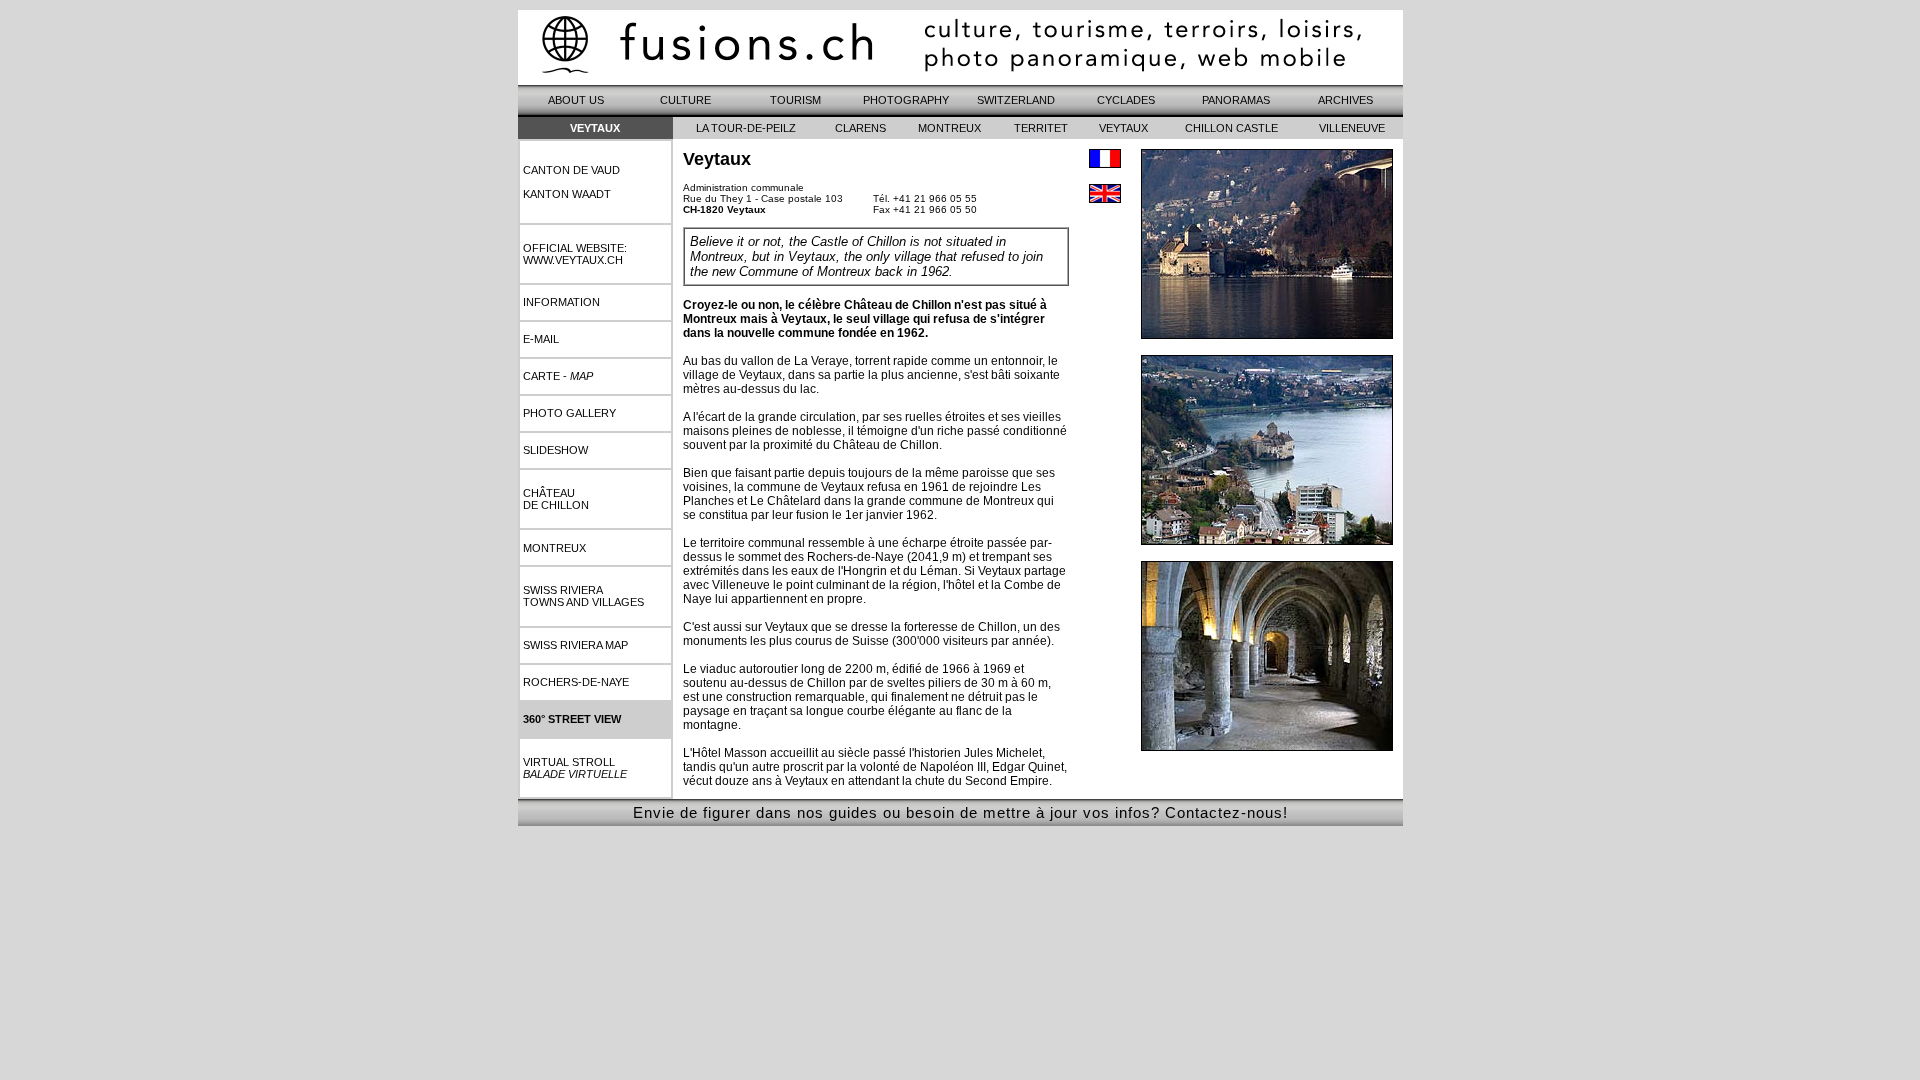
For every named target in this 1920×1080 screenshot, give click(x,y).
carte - (558, 376)
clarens (860, 128)
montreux (554, 548)
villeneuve (1352, 128)
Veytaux (595, 128)
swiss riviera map (575, 645)
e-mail (541, 339)
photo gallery (569, 413)
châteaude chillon (556, 499)
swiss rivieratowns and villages (583, 596)
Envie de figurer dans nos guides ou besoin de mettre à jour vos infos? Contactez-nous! (960, 812)
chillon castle (1231, 128)
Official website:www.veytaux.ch (575, 254)
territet (1041, 128)
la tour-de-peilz (746, 128)
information (561, 302)
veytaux (1123, 128)
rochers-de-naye (576, 682)
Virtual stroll (575, 768)
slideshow (555, 450)
